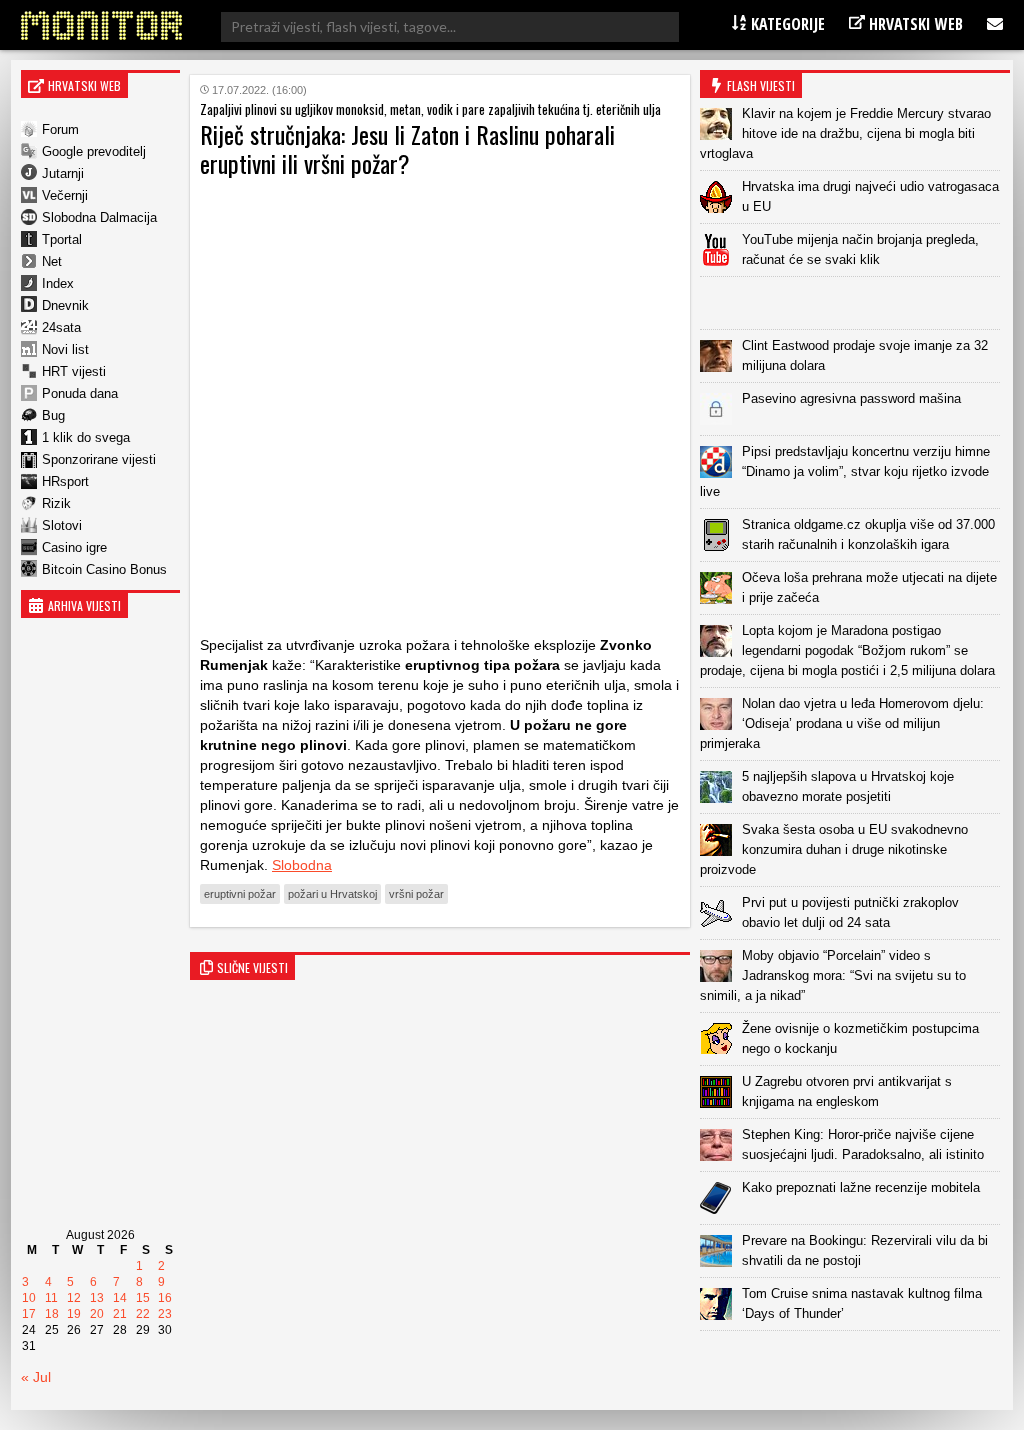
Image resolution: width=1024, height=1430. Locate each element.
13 (97, 1298)
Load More (855, 1362)
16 (165, 1298)
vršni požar (416, 894)
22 (143, 1314)
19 (74, 1314)
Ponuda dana (80, 393)
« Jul (36, 1377)
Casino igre (74, 547)
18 (52, 1314)
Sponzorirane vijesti (99, 459)
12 (74, 1298)
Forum (60, 129)
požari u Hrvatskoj (332, 894)
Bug (53, 415)
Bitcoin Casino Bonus (104, 569)
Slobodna (302, 865)
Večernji (65, 195)
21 (120, 1314)
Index (58, 283)
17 (29, 1314)
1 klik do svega (86, 437)
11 (51, 1298)
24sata (61, 327)
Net (52, 261)
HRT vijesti (74, 371)
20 (97, 1314)
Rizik (56, 503)
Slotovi (62, 525)
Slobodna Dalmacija (99, 217)
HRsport (65, 481)
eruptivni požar (240, 894)
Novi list (65, 349)
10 (29, 1298)
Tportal (62, 239)
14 (120, 1298)
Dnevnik (65, 305)
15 (143, 1298)
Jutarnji (63, 173)
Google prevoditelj (94, 151)
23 (165, 1314)
